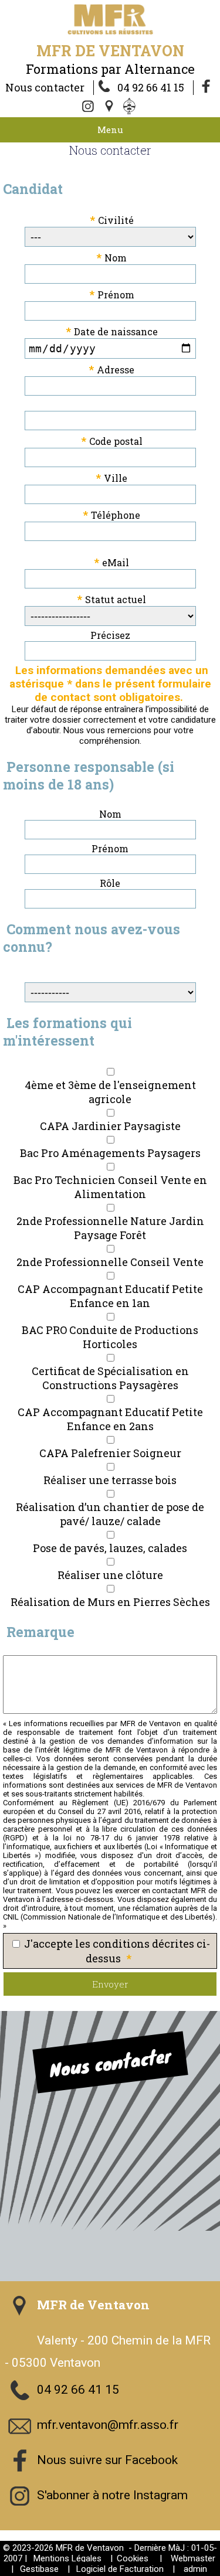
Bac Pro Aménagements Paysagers (110, 1153)
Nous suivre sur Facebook (107, 2460)
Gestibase (39, 2569)
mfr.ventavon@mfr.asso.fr (108, 2425)
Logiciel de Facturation (120, 2569)
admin (195, 2569)
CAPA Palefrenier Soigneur (110, 1453)
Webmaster (193, 2558)
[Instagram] (89, 107)
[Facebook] (207, 87)
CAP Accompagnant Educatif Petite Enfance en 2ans (110, 1419)
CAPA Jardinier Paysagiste (110, 1126)
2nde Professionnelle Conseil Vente (110, 1262)
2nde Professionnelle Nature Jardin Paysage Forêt (110, 1228)
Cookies (133, 2558)
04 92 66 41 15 (151, 87)
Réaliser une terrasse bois (110, 1480)
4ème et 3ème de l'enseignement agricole (110, 1092)
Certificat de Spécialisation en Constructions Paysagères (110, 1378)
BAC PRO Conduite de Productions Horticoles (110, 1337)
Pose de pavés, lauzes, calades (110, 1548)
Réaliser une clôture (110, 1575)
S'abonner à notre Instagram (112, 2495)
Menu (110, 130)
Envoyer (110, 1984)
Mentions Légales (67, 2558)
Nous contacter (45, 87)
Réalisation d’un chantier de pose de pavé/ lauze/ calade (110, 1514)
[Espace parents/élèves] (131, 107)
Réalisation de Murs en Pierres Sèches (110, 1602)
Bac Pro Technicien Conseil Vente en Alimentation (110, 1187)
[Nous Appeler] (107, 87)
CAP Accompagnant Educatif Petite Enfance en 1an (110, 1296)
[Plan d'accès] (110, 107)
